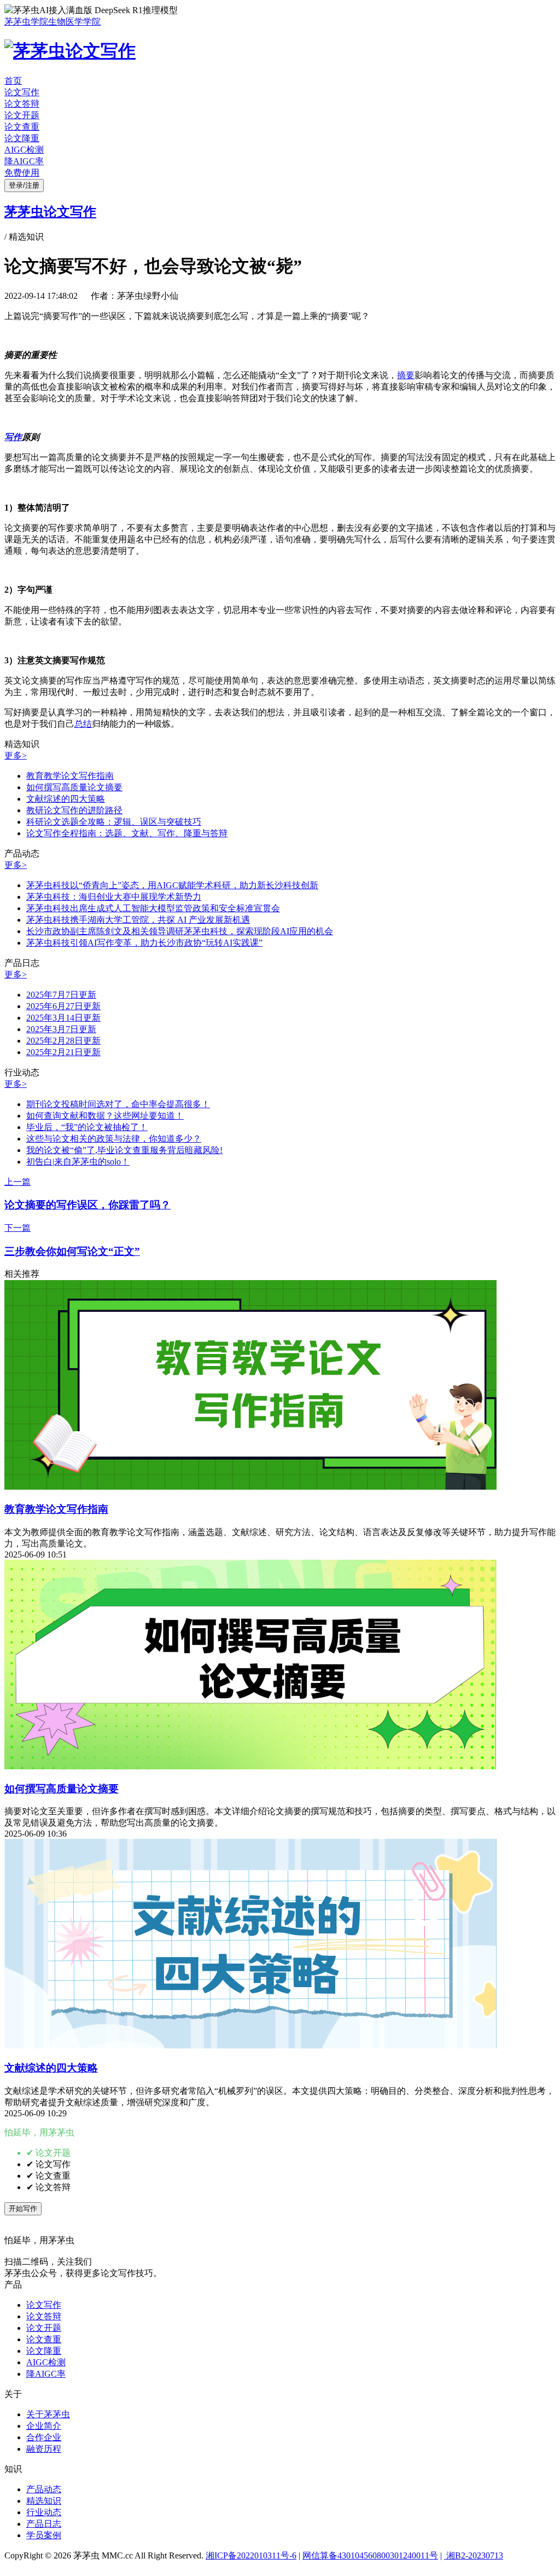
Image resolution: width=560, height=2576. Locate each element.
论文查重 (22, 127)
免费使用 (22, 173)
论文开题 (22, 115)
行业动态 (44, 2512)
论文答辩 (22, 104)
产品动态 (44, 2489)
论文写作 (22, 92)
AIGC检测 (24, 150)
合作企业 (44, 2437)
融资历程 (44, 2449)
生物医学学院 (74, 22)
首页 (13, 81)
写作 (13, 437)
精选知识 (44, 2501)
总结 (83, 724)
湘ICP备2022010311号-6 (251, 2555)
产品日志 (44, 2524)
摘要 (406, 375)
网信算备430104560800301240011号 (370, 2555)
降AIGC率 (24, 161)
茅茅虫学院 (26, 22)
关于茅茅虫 (48, 2414)
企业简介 (44, 2426)
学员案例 (44, 2535)
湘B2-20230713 (474, 2555)
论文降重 (22, 138)
